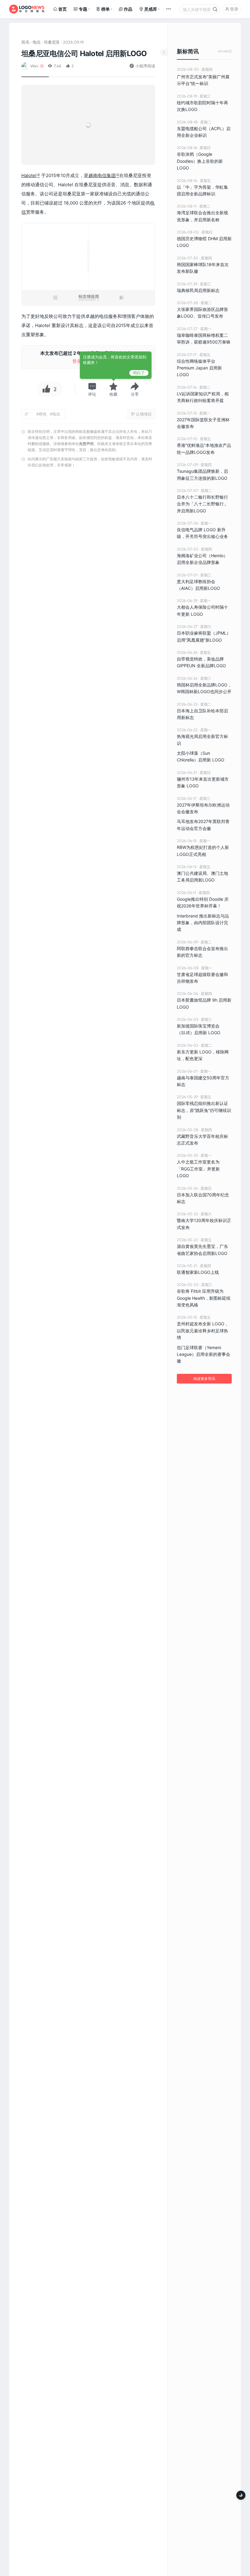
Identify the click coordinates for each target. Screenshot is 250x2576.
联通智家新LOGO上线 (198, 1272)
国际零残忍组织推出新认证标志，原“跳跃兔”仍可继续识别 (204, 1110)
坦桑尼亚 (52, 42)
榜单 (105, 9)
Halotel (29, 175)
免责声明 (86, 444)
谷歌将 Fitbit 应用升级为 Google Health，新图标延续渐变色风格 (204, 1298)
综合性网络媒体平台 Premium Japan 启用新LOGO (199, 368)
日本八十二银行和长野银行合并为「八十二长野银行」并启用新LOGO (202, 504)
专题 (83, 9)
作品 (128, 9)
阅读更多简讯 (204, 1379)
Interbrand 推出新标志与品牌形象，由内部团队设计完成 (203, 923)
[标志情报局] (27, 9)
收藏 (113, 394)
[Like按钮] (45, 389)
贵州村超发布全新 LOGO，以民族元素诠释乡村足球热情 (203, 1331)
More (225, 51)
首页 (62, 9)
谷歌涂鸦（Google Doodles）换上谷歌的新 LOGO (200, 161)
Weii (34, 66)
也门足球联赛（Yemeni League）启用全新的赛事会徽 (204, 1354)
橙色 (43, 414)
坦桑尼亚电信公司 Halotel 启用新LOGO (84, 53)
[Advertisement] (88, 768)
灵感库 (151, 9)
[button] (92, 389)
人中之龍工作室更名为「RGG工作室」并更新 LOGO (198, 1169)
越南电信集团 (102, 175)
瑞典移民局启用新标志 (198, 290)
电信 (37, 42)
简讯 (25, 42)
